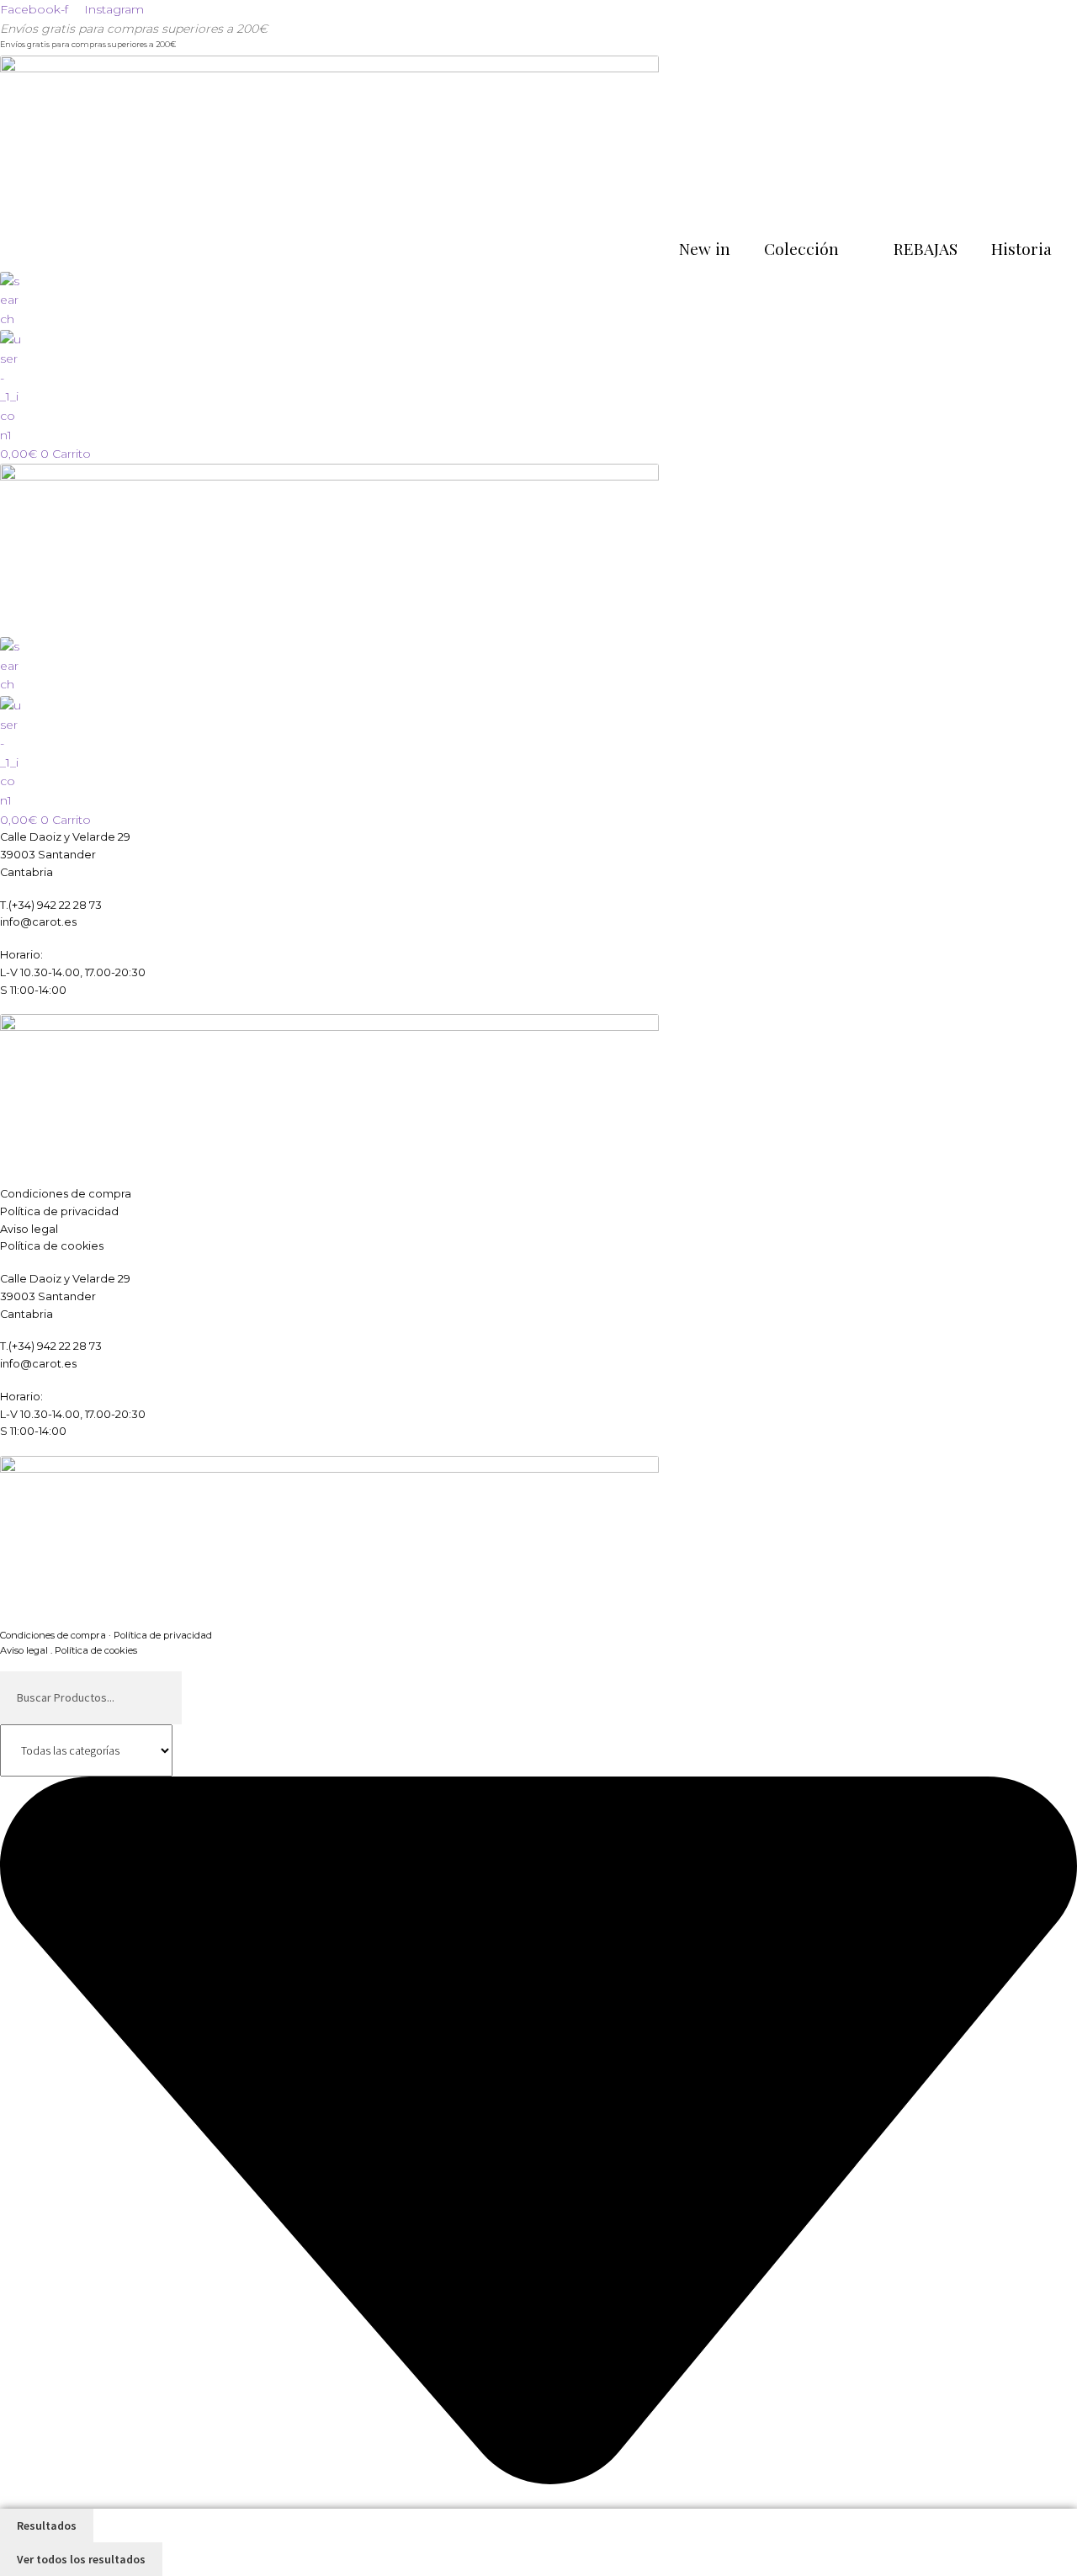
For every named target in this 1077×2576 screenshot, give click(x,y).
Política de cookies (52, 1246)
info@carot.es (38, 922)
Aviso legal (29, 1229)
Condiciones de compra (66, 1194)
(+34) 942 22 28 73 (55, 905)
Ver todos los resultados (81, 2559)
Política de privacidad (59, 1211)
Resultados (47, 2526)
